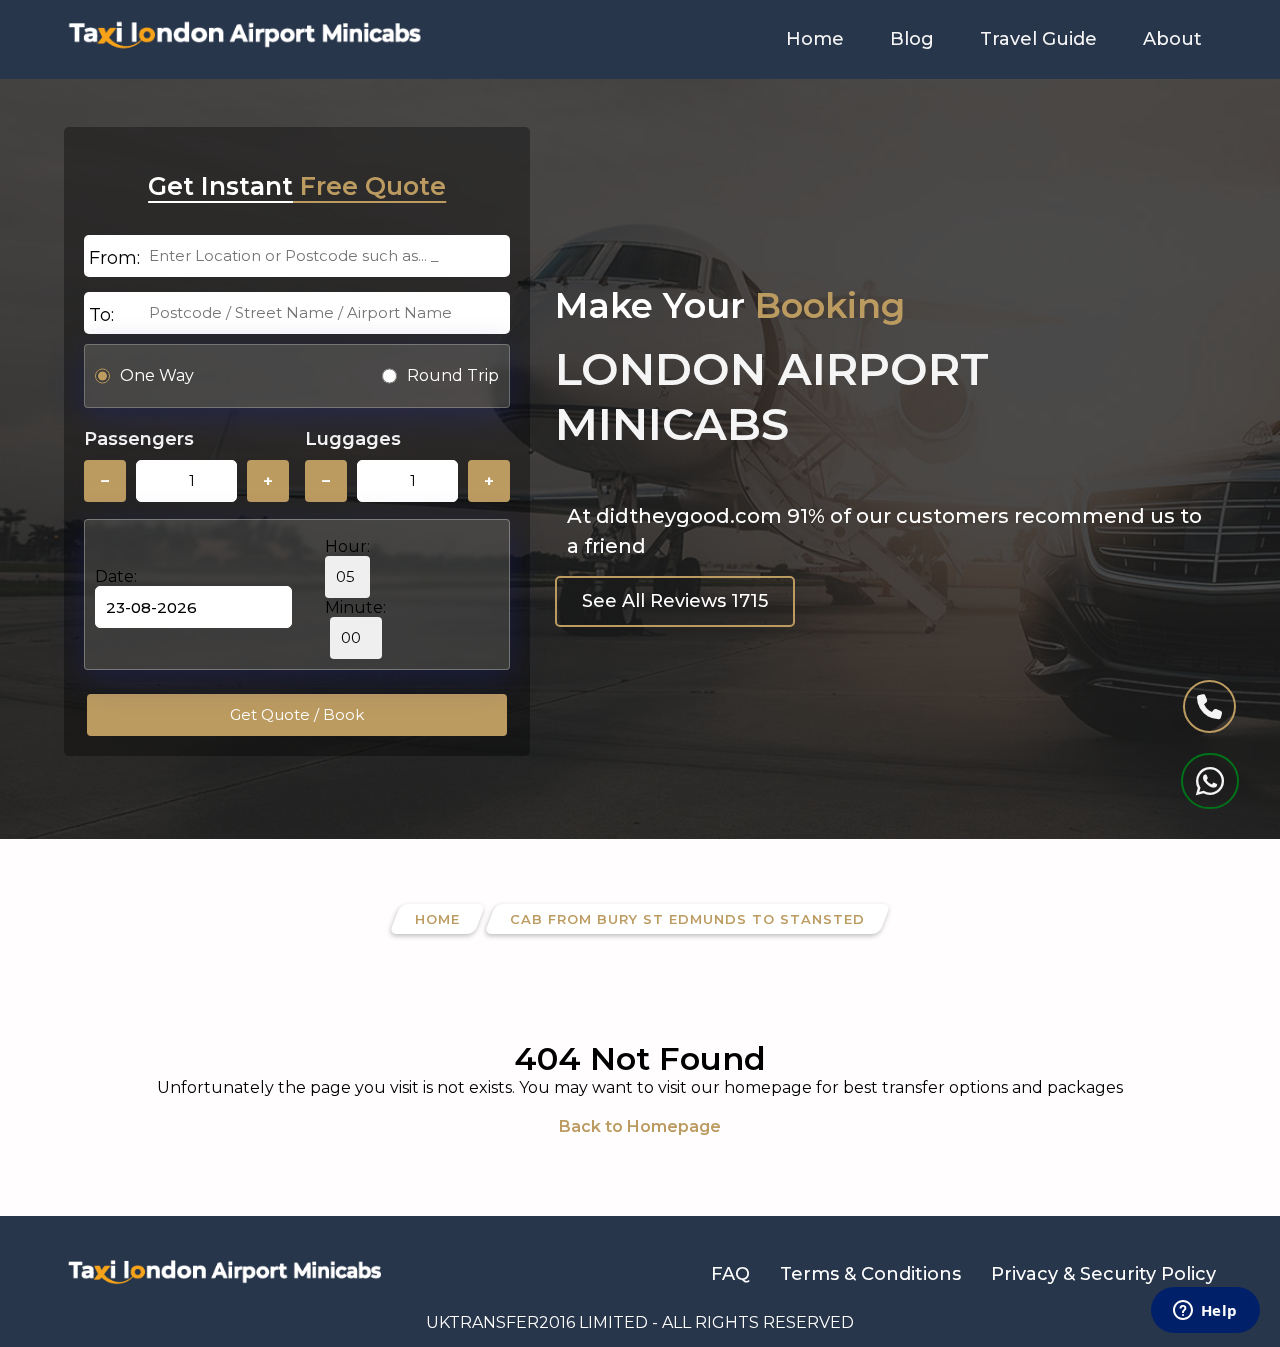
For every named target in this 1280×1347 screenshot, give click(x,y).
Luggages (353, 439)
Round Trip (453, 375)
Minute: (355, 607)
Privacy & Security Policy (1103, 1274)
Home (815, 39)
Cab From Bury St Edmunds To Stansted (687, 919)
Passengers (139, 439)
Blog (912, 39)
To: (101, 315)
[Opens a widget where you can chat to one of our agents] (1205, 1312)
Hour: (347, 546)
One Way (157, 375)
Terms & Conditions (870, 1274)
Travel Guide (1038, 39)
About (1172, 39)
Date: (116, 576)
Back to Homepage (640, 1126)
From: (114, 258)
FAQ (730, 1274)
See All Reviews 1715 (675, 601)
